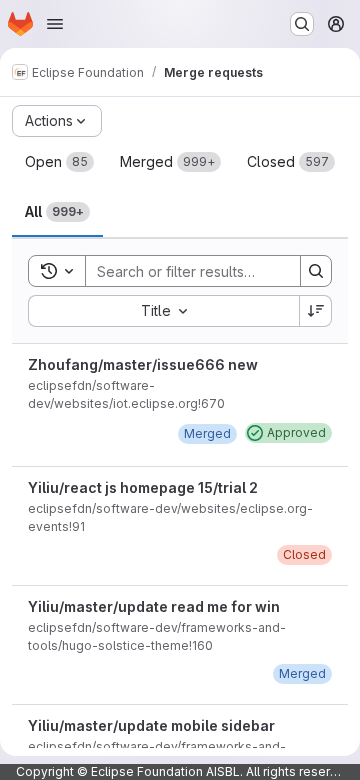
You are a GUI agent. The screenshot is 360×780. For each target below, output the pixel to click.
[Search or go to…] (302, 24)
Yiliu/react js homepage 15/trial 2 (143, 487)
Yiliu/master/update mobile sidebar (151, 725)
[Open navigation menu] (55, 24)
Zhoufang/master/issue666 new (143, 364)
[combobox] (163, 311)
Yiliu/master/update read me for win (154, 606)
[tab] (59, 162)
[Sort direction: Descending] (316, 311)
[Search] (316, 271)
